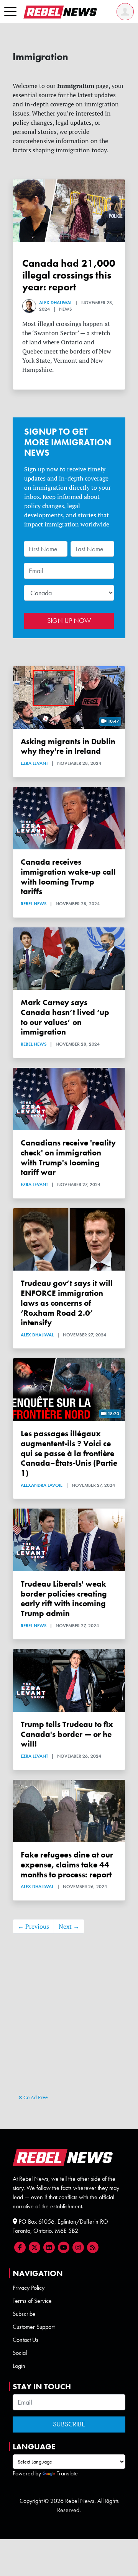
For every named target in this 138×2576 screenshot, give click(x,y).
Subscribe (24, 2314)
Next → (69, 1926)
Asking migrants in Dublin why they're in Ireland (68, 746)
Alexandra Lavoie (42, 1485)
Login (19, 2366)
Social (20, 2353)
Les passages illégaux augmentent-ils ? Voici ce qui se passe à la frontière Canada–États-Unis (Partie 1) (69, 1453)
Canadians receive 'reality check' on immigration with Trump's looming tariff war (68, 1157)
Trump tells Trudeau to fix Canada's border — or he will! (67, 1734)
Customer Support (34, 2327)
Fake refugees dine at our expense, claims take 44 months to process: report (67, 1865)
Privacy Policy (29, 2288)
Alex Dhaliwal (56, 303)
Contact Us (25, 2340)
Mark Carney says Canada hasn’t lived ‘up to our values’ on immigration (65, 1017)
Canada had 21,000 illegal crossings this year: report (69, 275)
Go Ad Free (35, 2097)
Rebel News (34, 904)
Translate (67, 2473)
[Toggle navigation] (10, 12)
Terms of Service (32, 2301)
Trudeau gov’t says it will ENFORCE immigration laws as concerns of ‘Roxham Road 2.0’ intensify (67, 1303)
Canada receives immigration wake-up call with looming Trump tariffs (68, 877)
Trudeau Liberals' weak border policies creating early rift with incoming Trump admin (64, 1598)
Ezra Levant (34, 763)
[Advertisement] (69, 2021)
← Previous (33, 1926)
